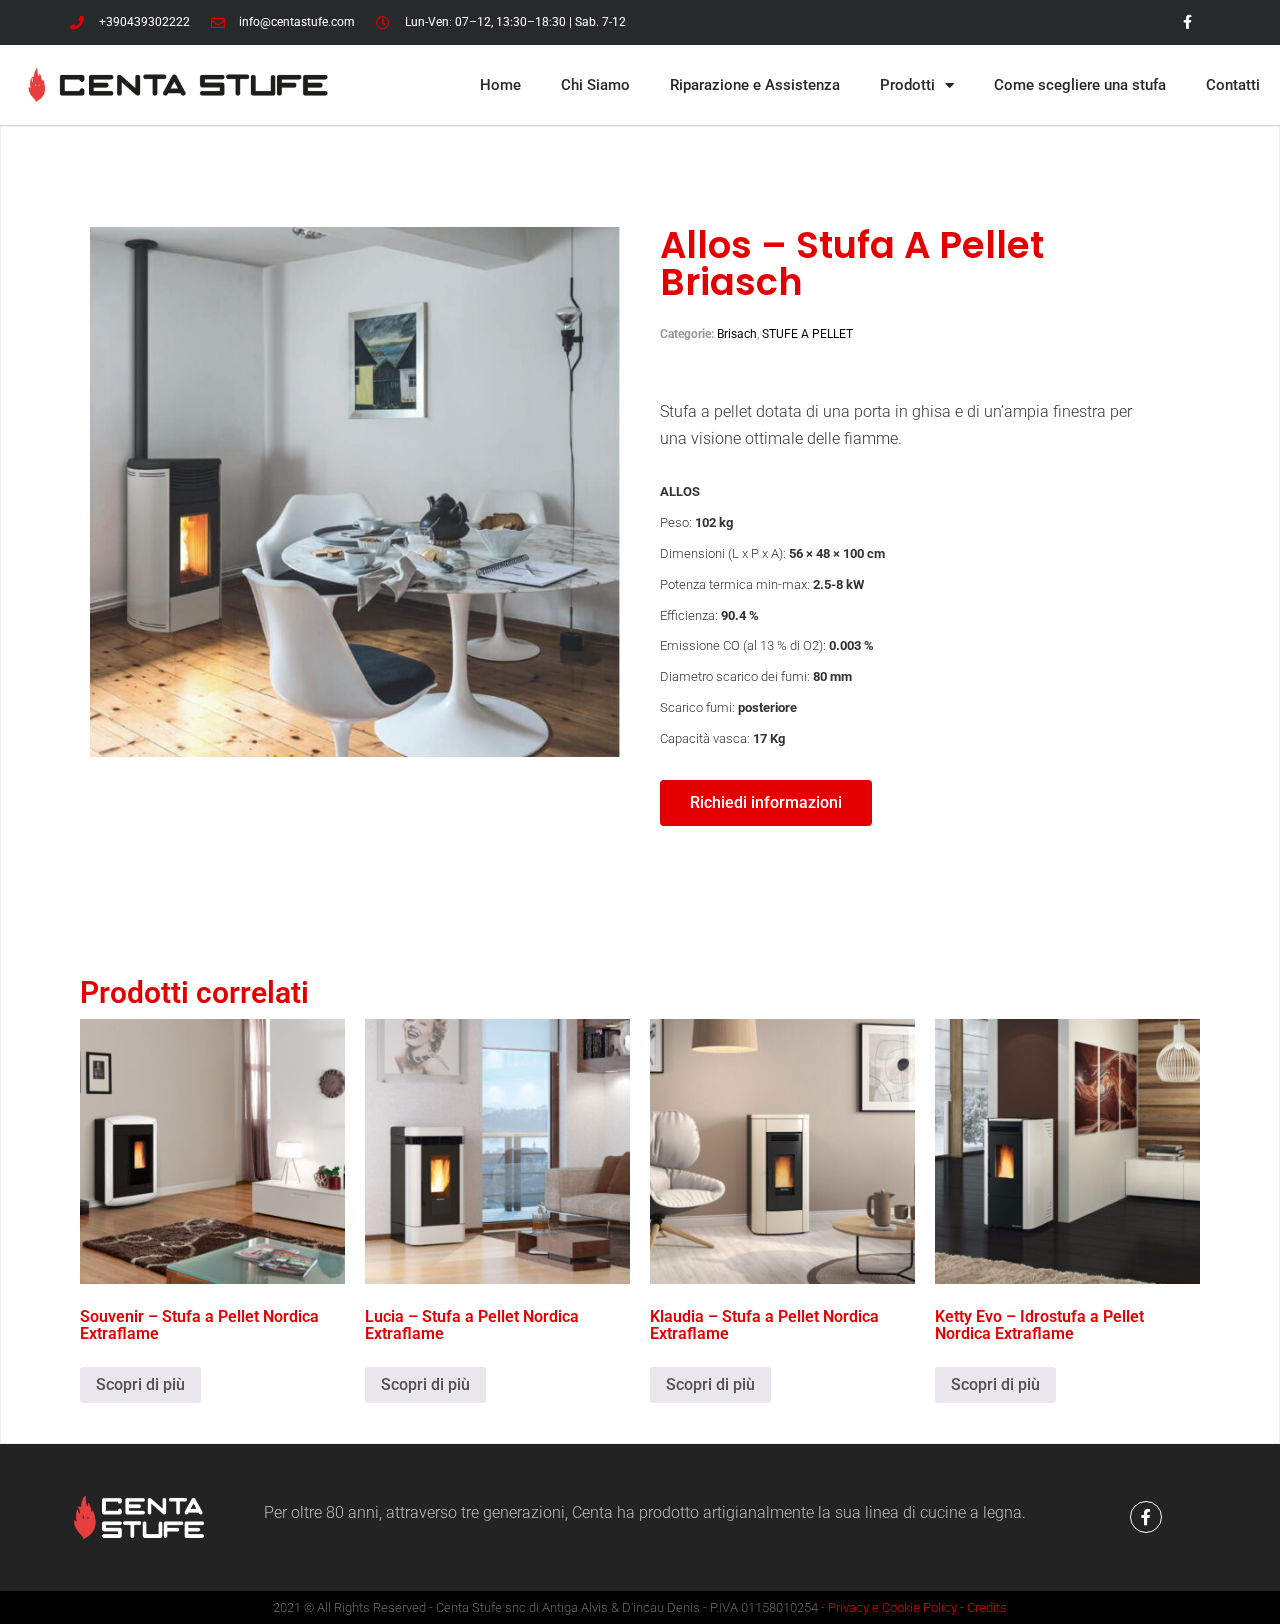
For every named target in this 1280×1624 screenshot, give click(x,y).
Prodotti (907, 85)
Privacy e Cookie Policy (892, 1607)
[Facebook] (1187, 22)
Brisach (737, 334)
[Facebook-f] (1146, 1517)
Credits (987, 1607)
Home (500, 85)
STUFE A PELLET (807, 334)
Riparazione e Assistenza (755, 85)
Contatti (1233, 85)
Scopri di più (140, 1384)
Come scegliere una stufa (1080, 85)
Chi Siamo (595, 85)
